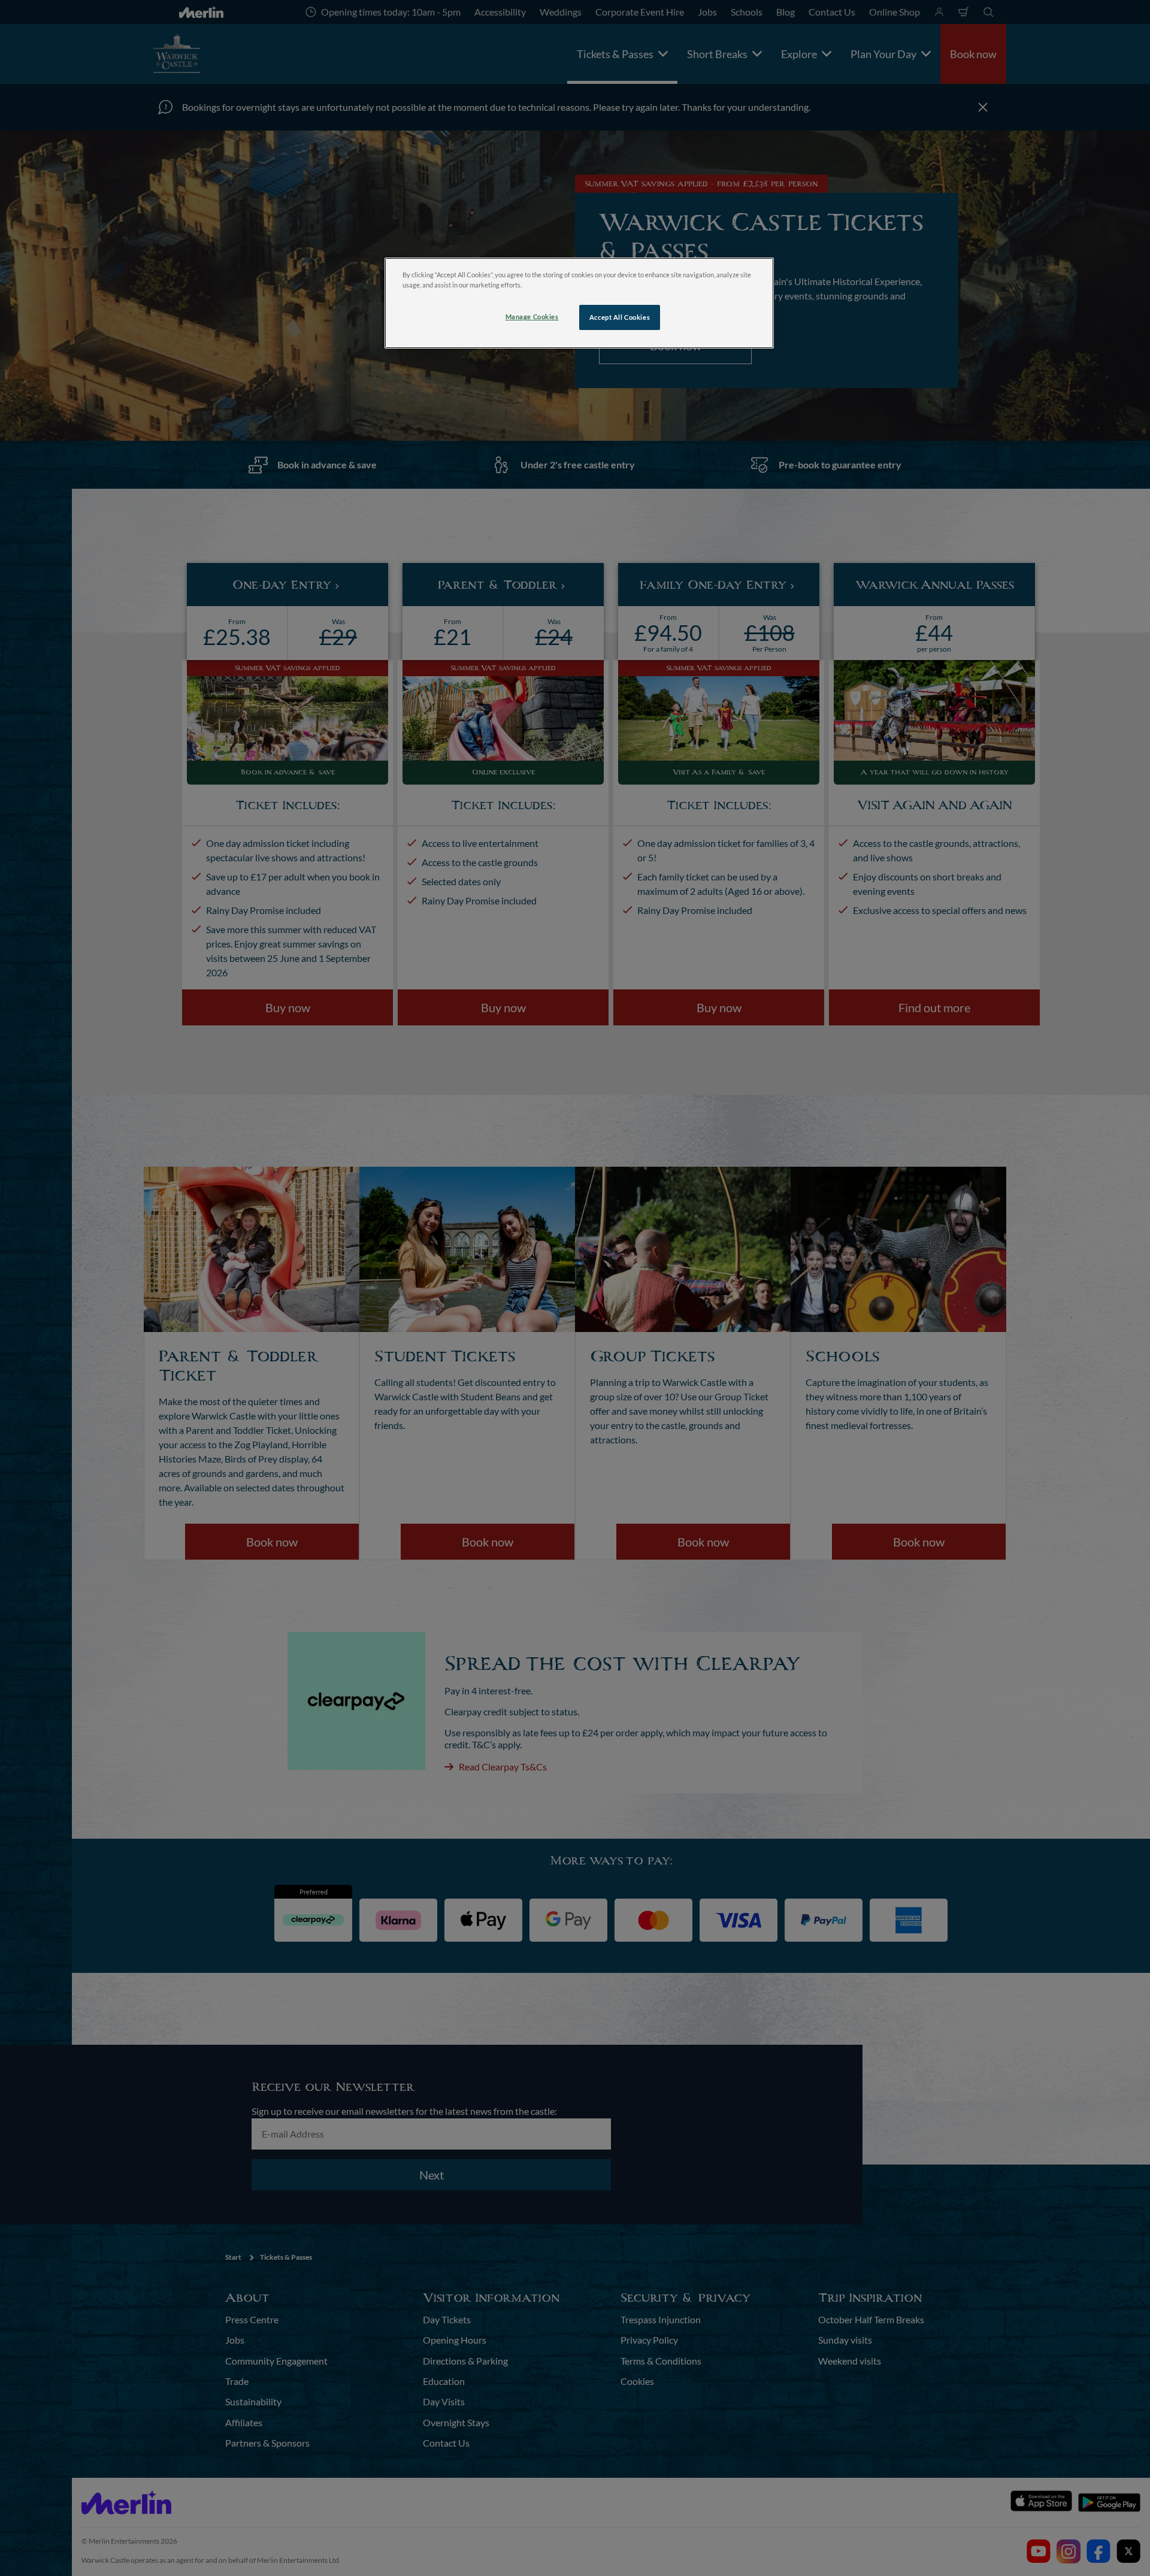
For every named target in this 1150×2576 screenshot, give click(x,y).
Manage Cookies (532, 317)
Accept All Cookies (620, 317)
